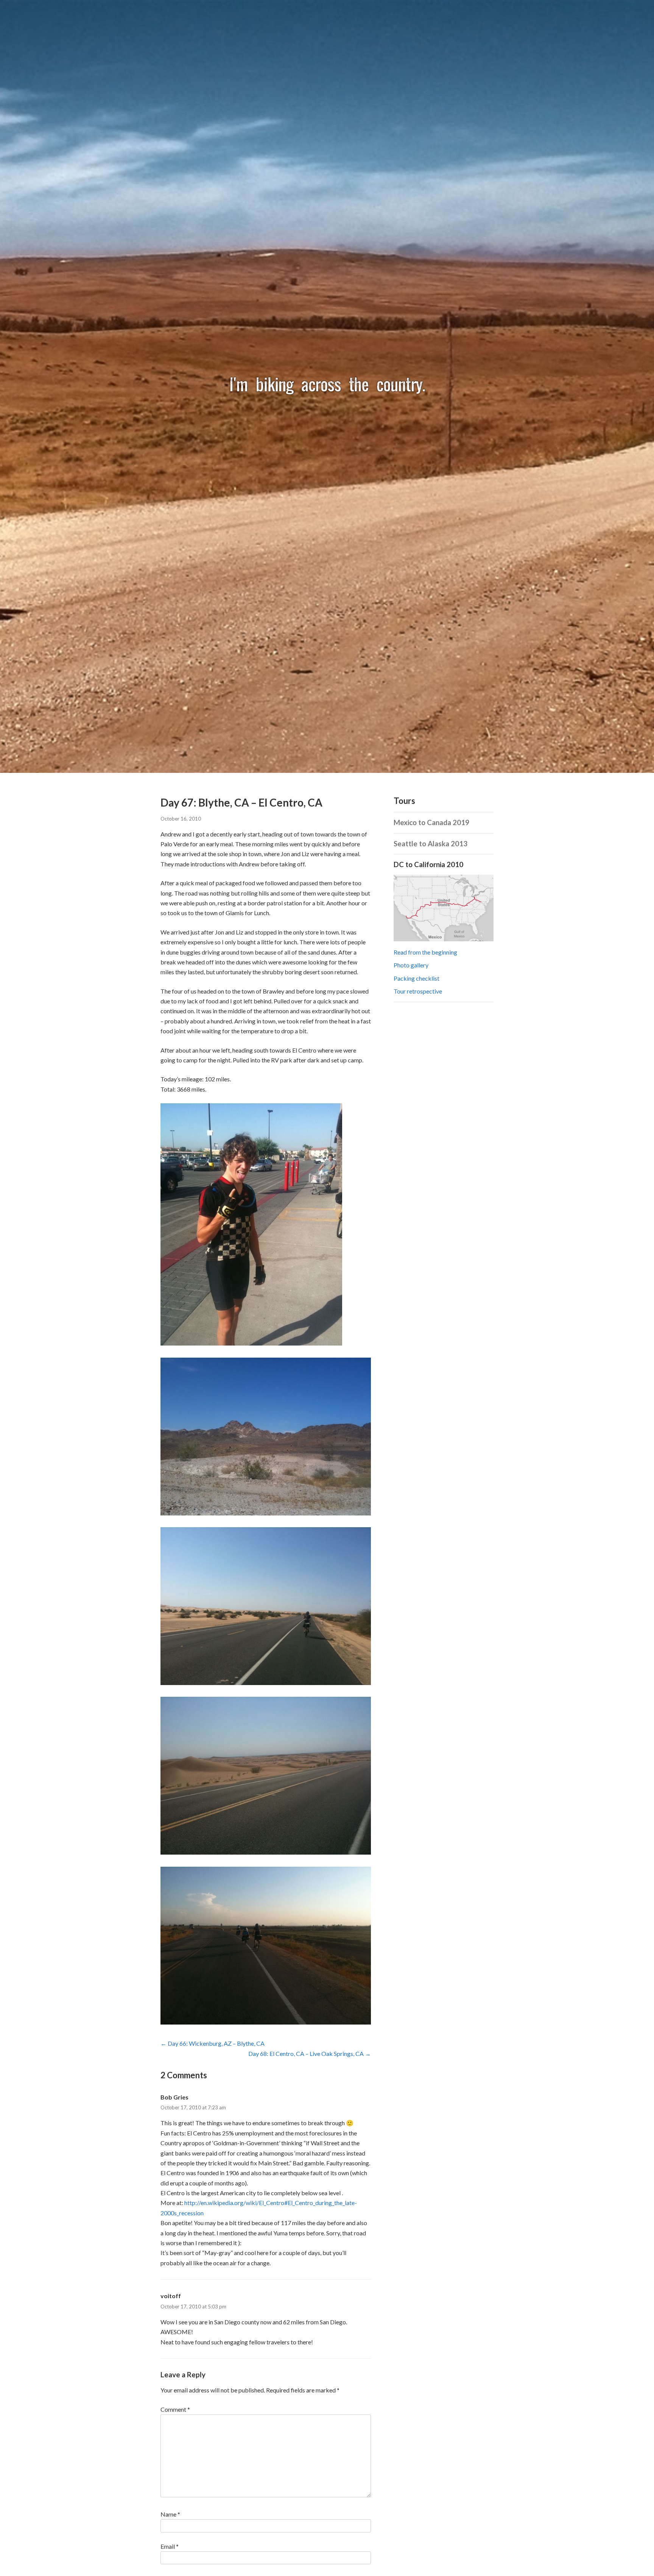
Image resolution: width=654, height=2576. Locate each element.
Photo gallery (411, 965)
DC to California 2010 (428, 864)
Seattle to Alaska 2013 (431, 844)
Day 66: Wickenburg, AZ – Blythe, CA (216, 2043)
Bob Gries (174, 2097)
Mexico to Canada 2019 (431, 822)
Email (170, 2546)
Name (170, 2514)
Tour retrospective (418, 991)
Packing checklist (417, 978)
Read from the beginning (425, 952)
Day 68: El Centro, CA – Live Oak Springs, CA (306, 2053)
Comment (175, 2409)
